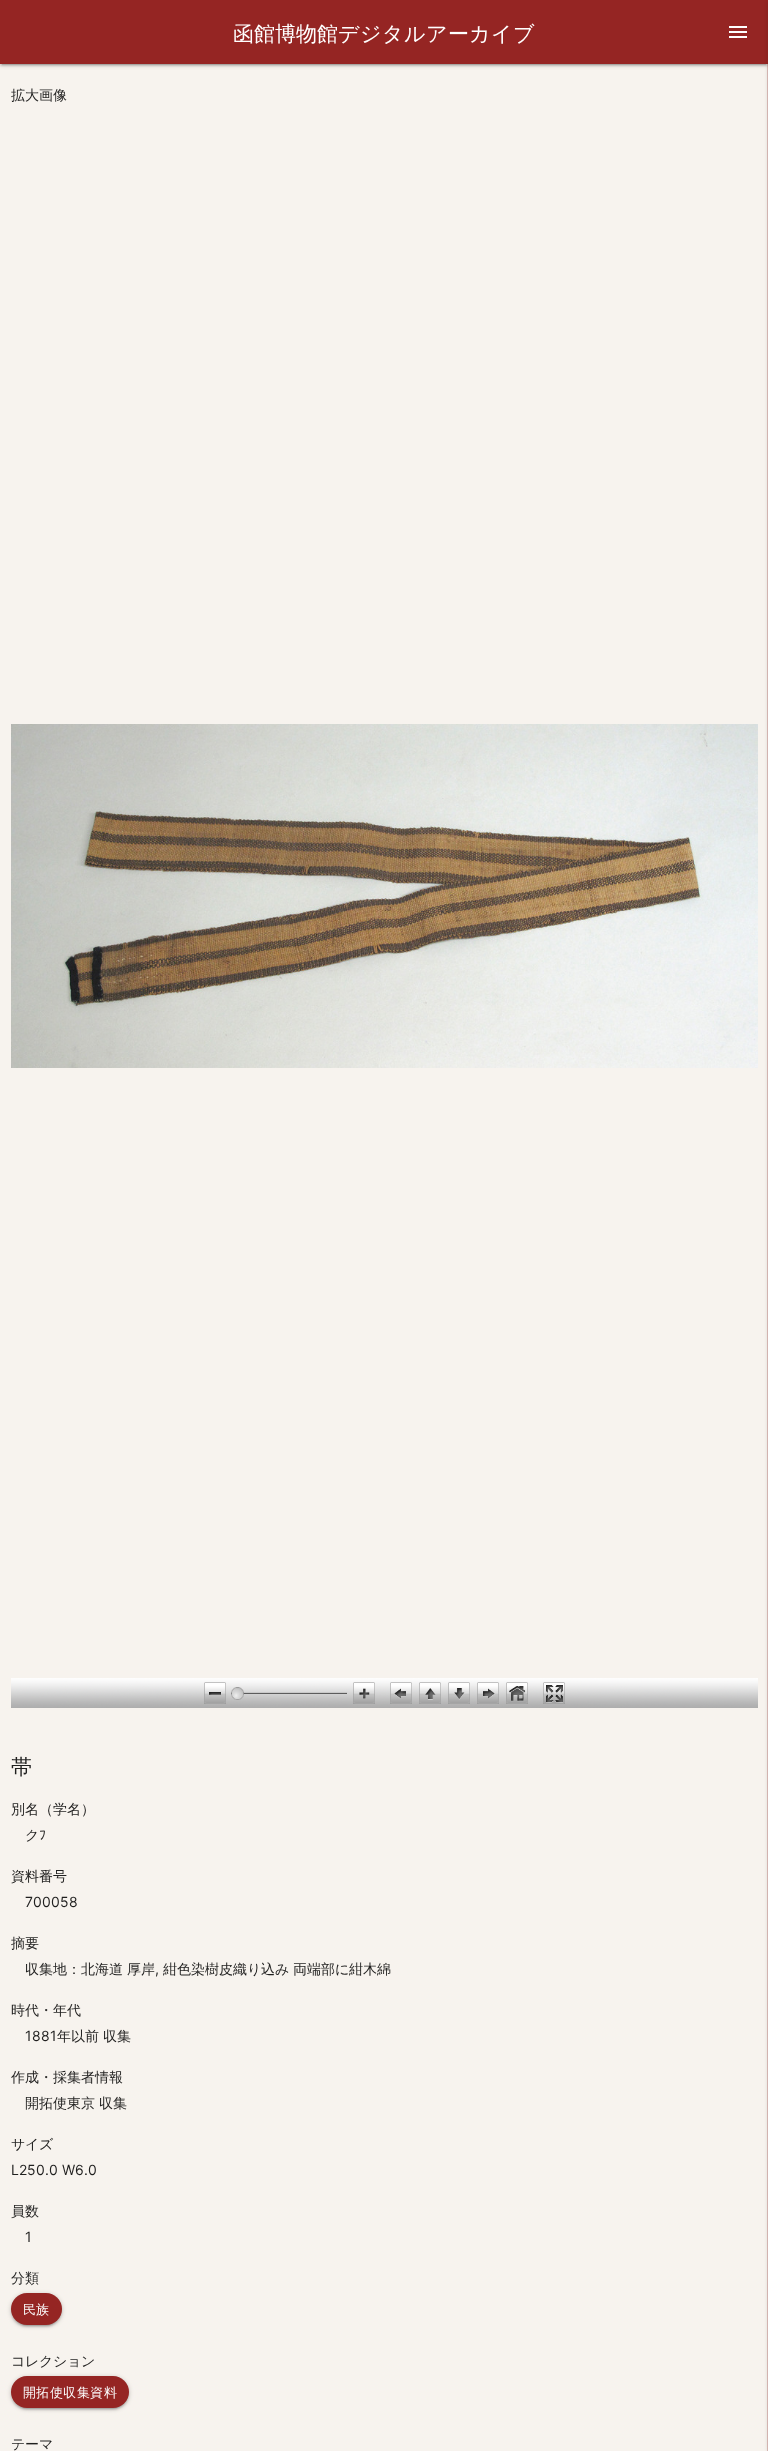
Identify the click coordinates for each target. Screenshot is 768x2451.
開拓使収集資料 (70, 2392)
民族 (36, 2309)
